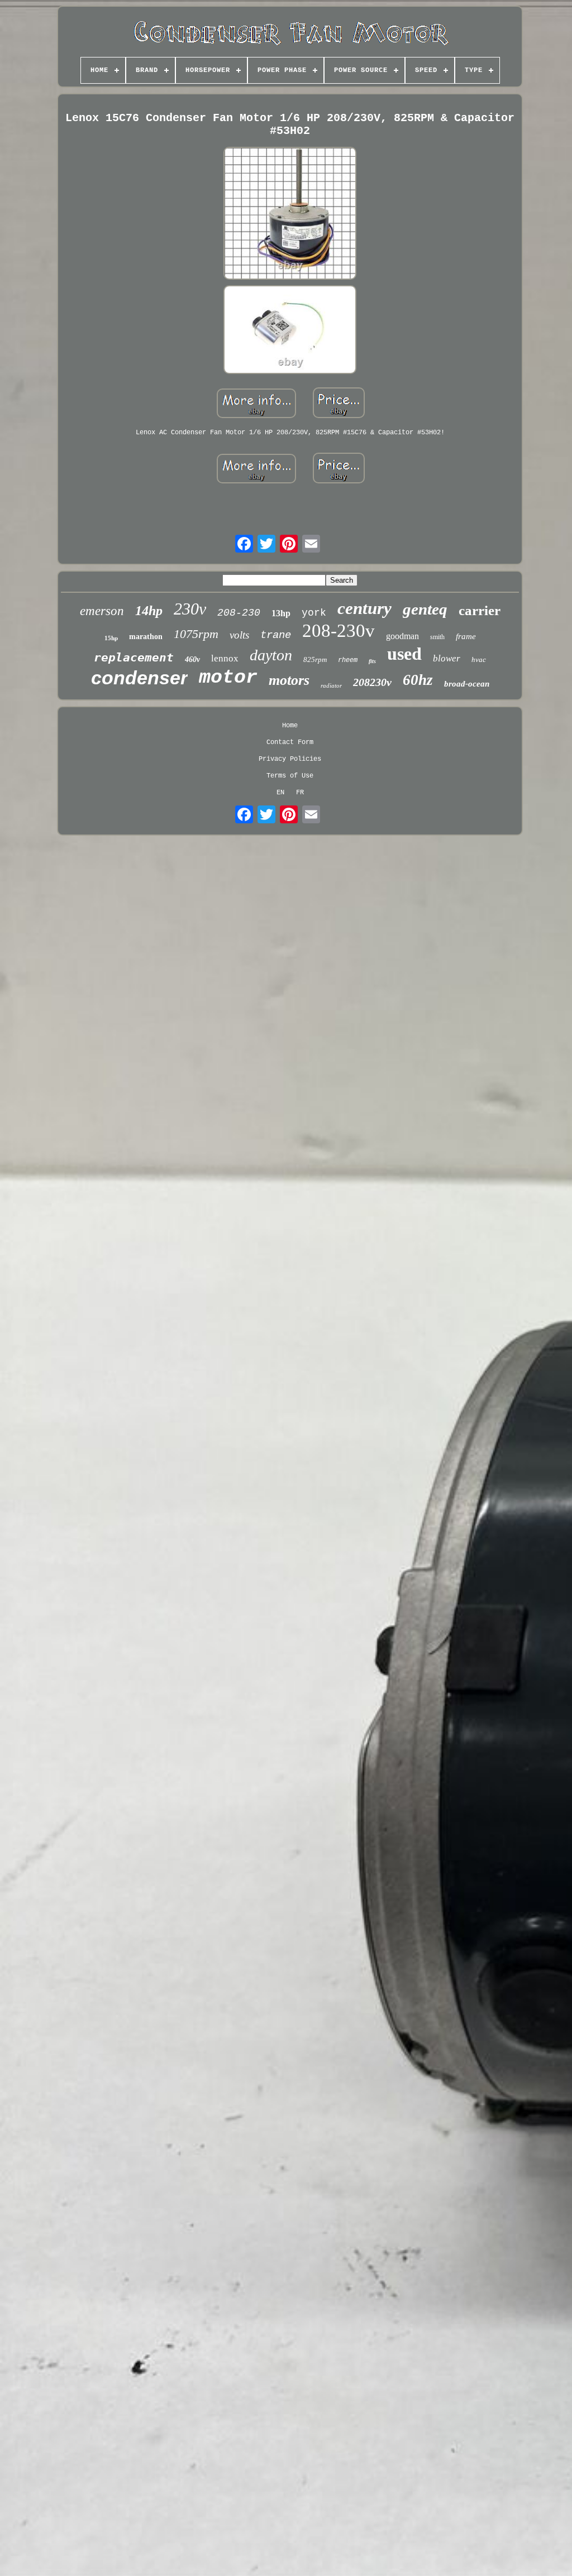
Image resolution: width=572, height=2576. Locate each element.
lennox (225, 658)
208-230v (339, 631)
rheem (348, 660)
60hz (418, 680)
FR (300, 793)
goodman (402, 636)
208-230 (239, 613)
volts (239, 635)
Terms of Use (290, 776)
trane (276, 635)
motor (228, 678)
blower (447, 658)
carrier (480, 610)
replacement (134, 658)
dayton (271, 655)
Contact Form (290, 742)
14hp (149, 611)
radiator (331, 685)
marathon (146, 637)
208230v (372, 682)
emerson (102, 611)
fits (372, 661)
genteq (425, 609)
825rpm (315, 659)
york (314, 613)
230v (190, 609)
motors (289, 680)
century (364, 608)
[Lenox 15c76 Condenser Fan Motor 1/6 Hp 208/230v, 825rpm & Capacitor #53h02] (290, 214)
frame (466, 636)
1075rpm (196, 634)
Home (290, 726)
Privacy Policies (290, 759)
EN (280, 793)
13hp (281, 613)
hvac (479, 659)
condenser (139, 678)
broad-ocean (467, 684)
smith (437, 637)
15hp (111, 638)
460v (192, 659)
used (404, 654)
